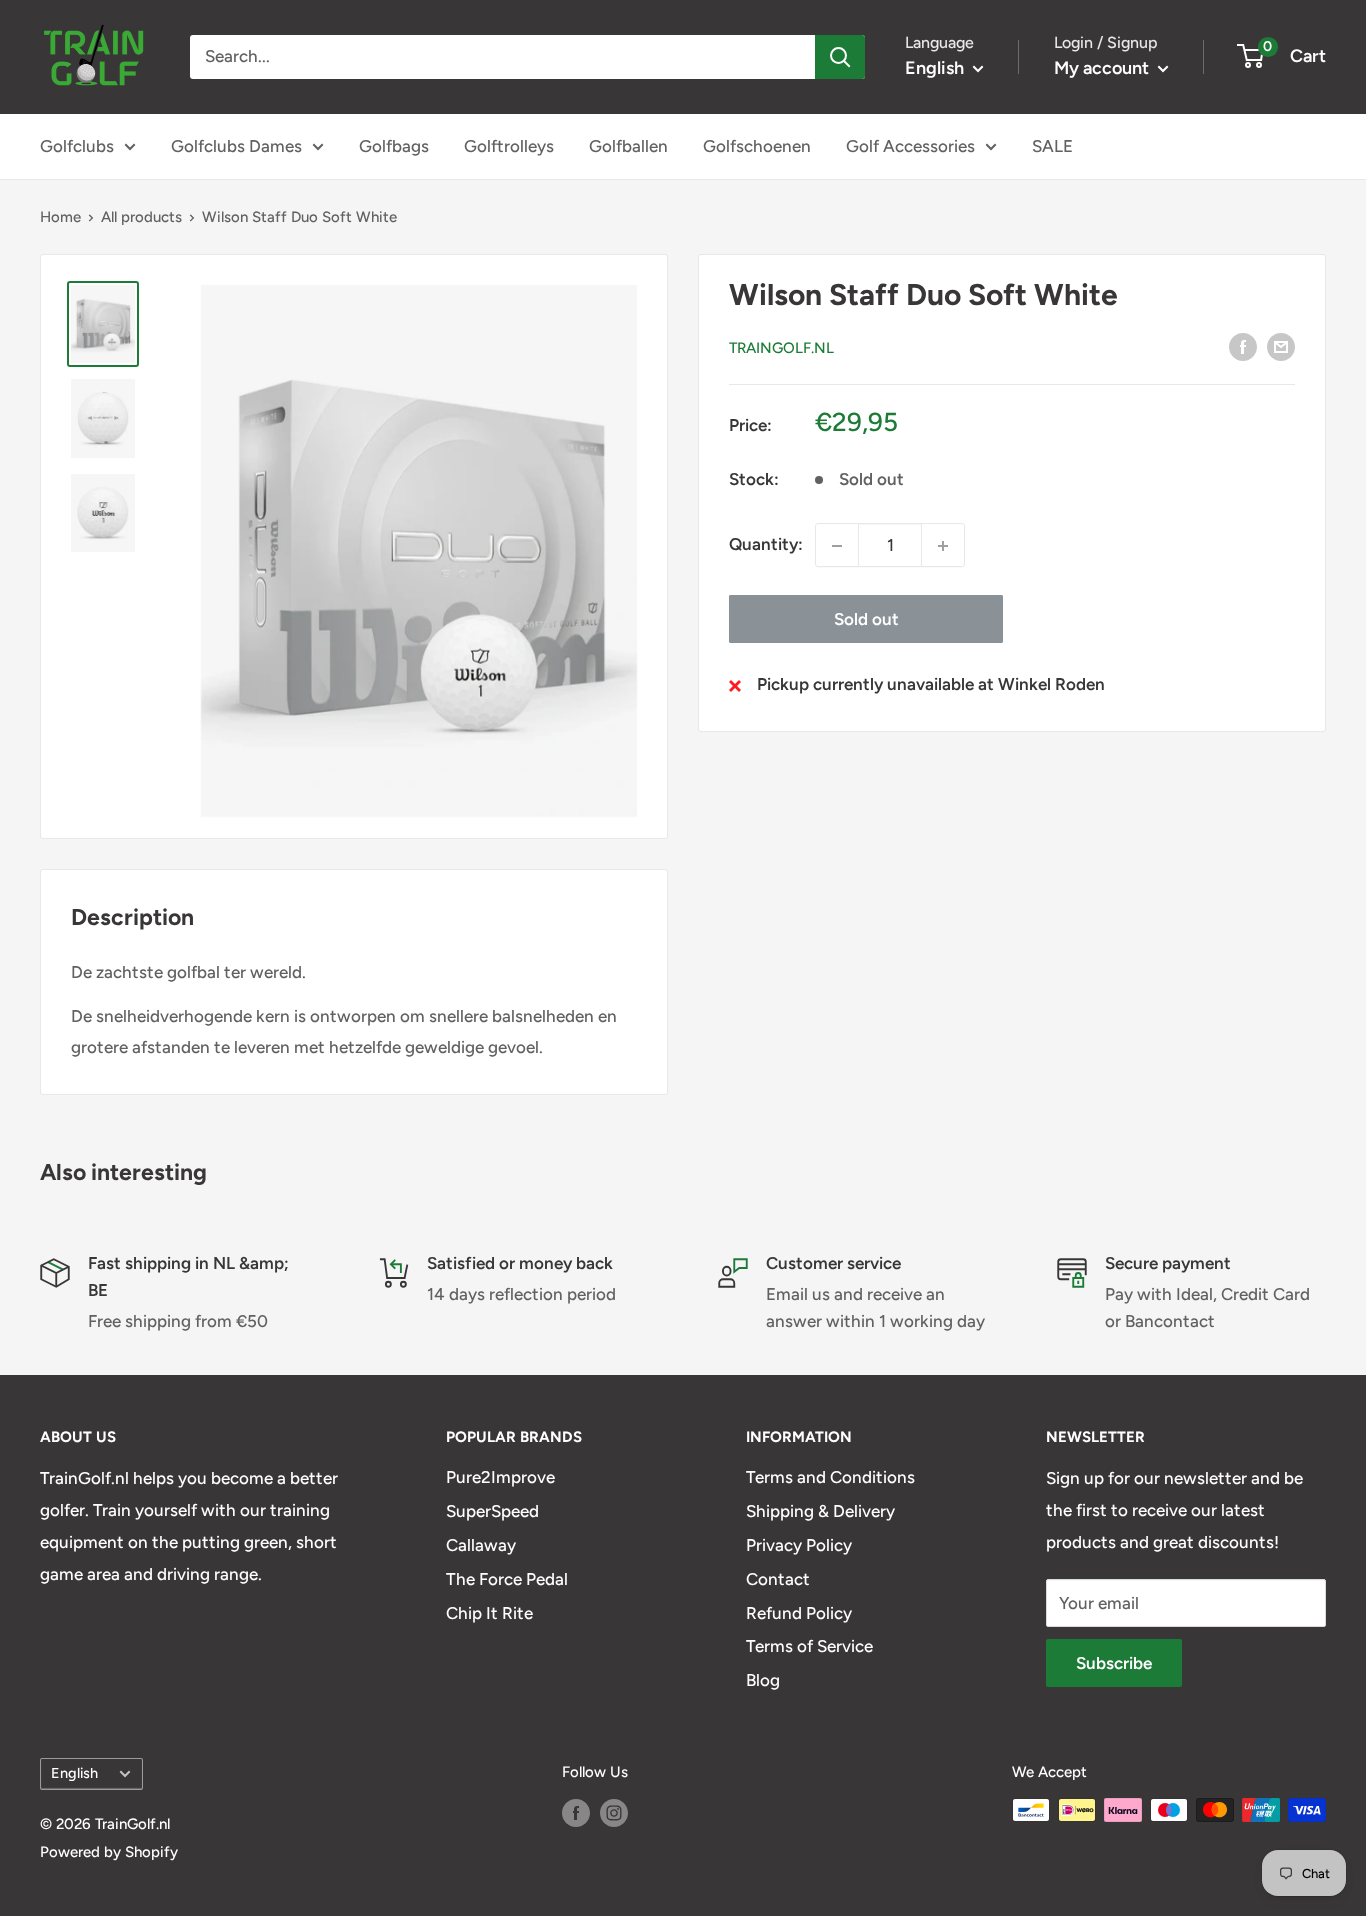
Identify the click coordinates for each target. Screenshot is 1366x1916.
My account (1103, 68)
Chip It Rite (489, 1613)
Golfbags (394, 146)
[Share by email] (1281, 346)
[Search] (840, 57)
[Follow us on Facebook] (576, 1812)
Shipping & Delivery (820, 1511)
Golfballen (628, 146)
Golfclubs (77, 146)
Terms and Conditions (830, 1477)
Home (60, 217)
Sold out (866, 620)
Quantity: (766, 545)
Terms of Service (809, 1646)
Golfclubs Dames (236, 146)
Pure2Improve (500, 1477)
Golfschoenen (757, 146)
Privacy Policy (799, 1545)
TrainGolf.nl (781, 348)
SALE (1052, 146)
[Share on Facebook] (1243, 346)
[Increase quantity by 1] (943, 546)
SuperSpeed (492, 1511)
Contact (778, 1579)
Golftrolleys (509, 146)
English (74, 1773)
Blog (763, 1680)
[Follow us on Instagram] (614, 1812)
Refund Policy (799, 1613)
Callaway (481, 1545)
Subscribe (1114, 1663)
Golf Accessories (910, 146)
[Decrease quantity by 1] (837, 546)
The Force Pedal (507, 1579)
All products (141, 217)
